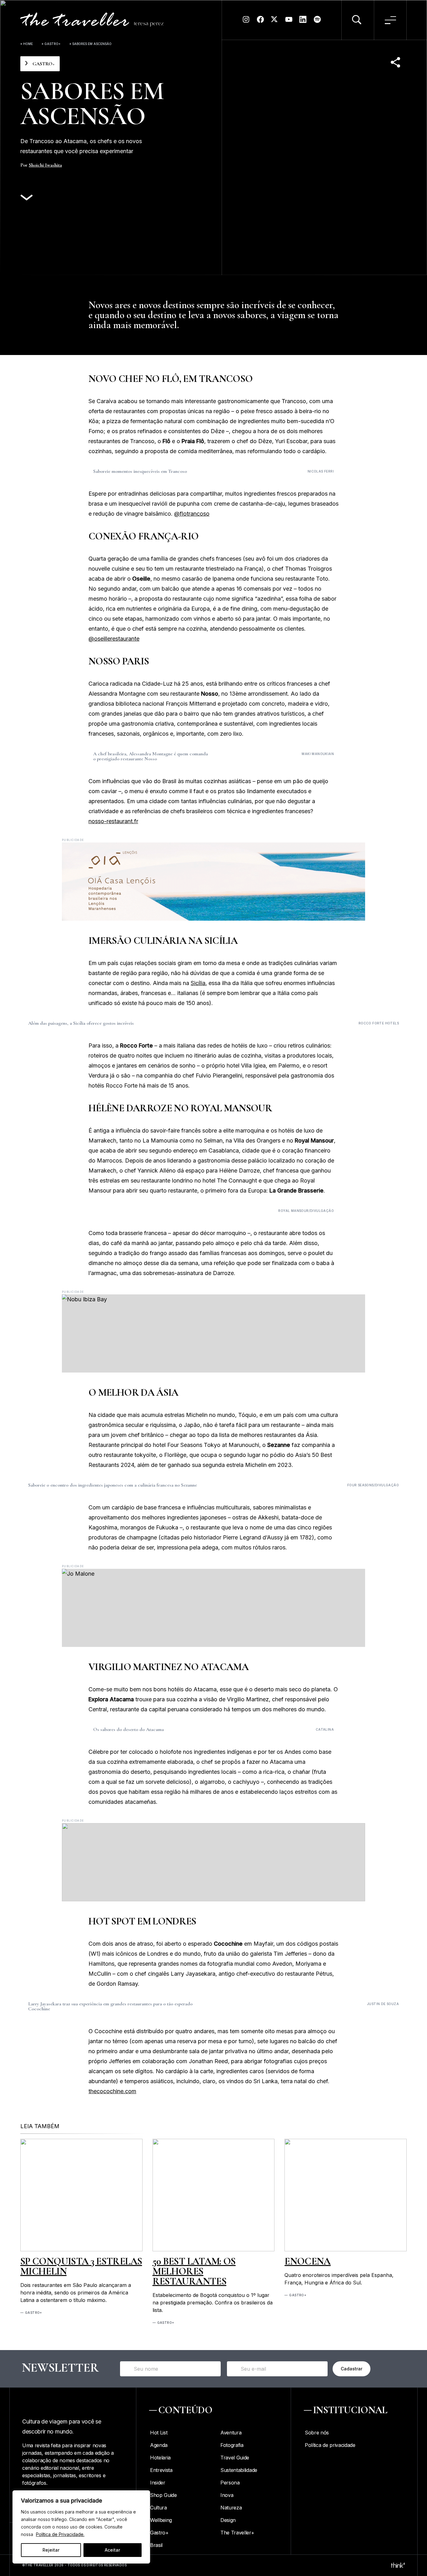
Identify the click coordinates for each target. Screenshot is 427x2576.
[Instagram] (246, 22)
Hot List (159, 2433)
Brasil (156, 2545)
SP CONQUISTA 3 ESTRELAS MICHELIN (81, 2266)
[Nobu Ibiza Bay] (213, 1333)
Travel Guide (235, 2458)
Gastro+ (53, 44)
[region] (81, 2527)
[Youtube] (289, 22)
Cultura (158, 2508)
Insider (158, 2483)
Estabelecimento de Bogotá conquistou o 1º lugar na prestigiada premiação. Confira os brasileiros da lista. (213, 2303)
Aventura (231, 2433)
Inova (227, 2495)
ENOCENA (308, 2261)
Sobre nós (317, 2433)
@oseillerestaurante (114, 639)
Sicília (198, 983)
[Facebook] (260, 22)
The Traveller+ (237, 2533)
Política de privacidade (330, 2445)
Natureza (231, 2508)
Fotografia (232, 2445)
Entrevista (161, 2470)
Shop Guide (163, 2495)
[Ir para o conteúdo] (27, 198)
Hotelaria (160, 2458)
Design (228, 2520)
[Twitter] (274, 22)
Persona (230, 2483)
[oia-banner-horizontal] (213, 882)
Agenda (159, 2445)
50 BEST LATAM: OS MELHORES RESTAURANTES (194, 2271)
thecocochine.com (112, 2091)
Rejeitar (51, 2550)
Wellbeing (161, 2520)
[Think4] (398, 2565)
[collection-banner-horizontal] (213, 1862)
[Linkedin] (303, 22)
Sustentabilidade (239, 2470)
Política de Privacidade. (60, 2534)
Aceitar (112, 2550)
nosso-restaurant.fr (113, 821)
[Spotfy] (317, 22)
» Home (27, 44)
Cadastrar (352, 2369)
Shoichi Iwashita (45, 165)
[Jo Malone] (213, 1608)
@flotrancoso (192, 514)
